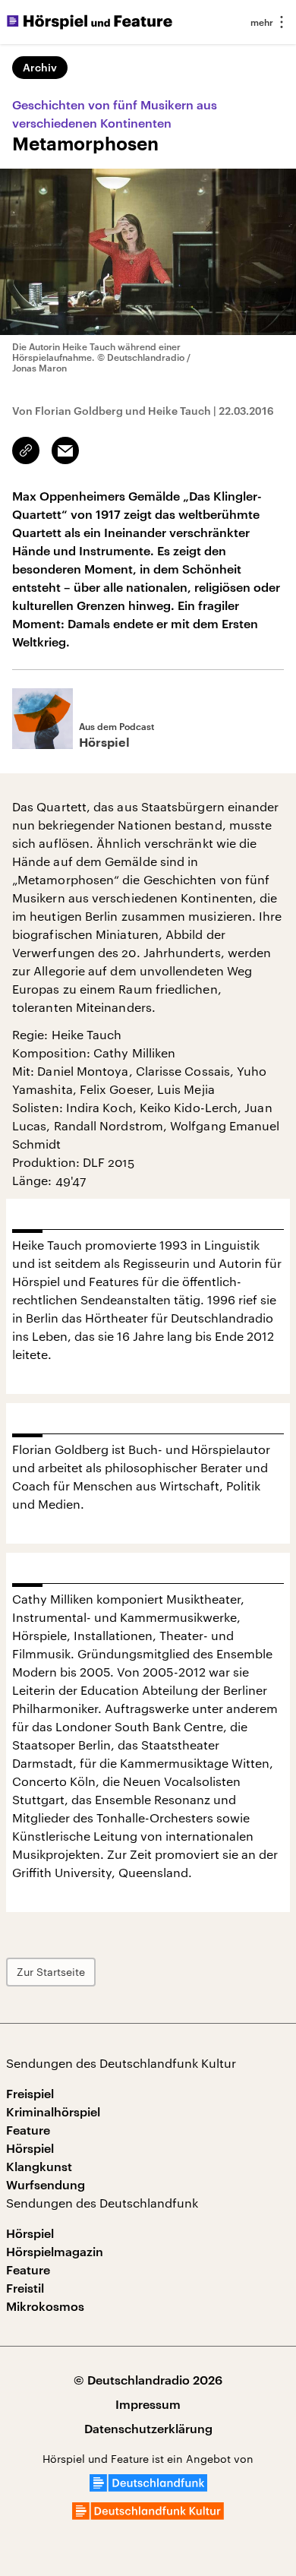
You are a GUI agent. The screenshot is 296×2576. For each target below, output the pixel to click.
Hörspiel (30, 2148)
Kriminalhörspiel (53, 2111)
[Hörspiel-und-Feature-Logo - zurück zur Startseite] (90, 22)
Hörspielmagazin (55, 2251)
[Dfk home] (148, 2515)
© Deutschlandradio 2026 (148, 2380)
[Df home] (148, 2487)
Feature (28, 2130)
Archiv (40, 67)
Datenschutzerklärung (148, 2428)
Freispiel (30, 2093)
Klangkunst (39, 2166)
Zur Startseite (51, 1972)
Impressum (148, 2404)
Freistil (25, 2288)
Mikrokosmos (45, 2306)
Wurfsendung (46, 2184)
